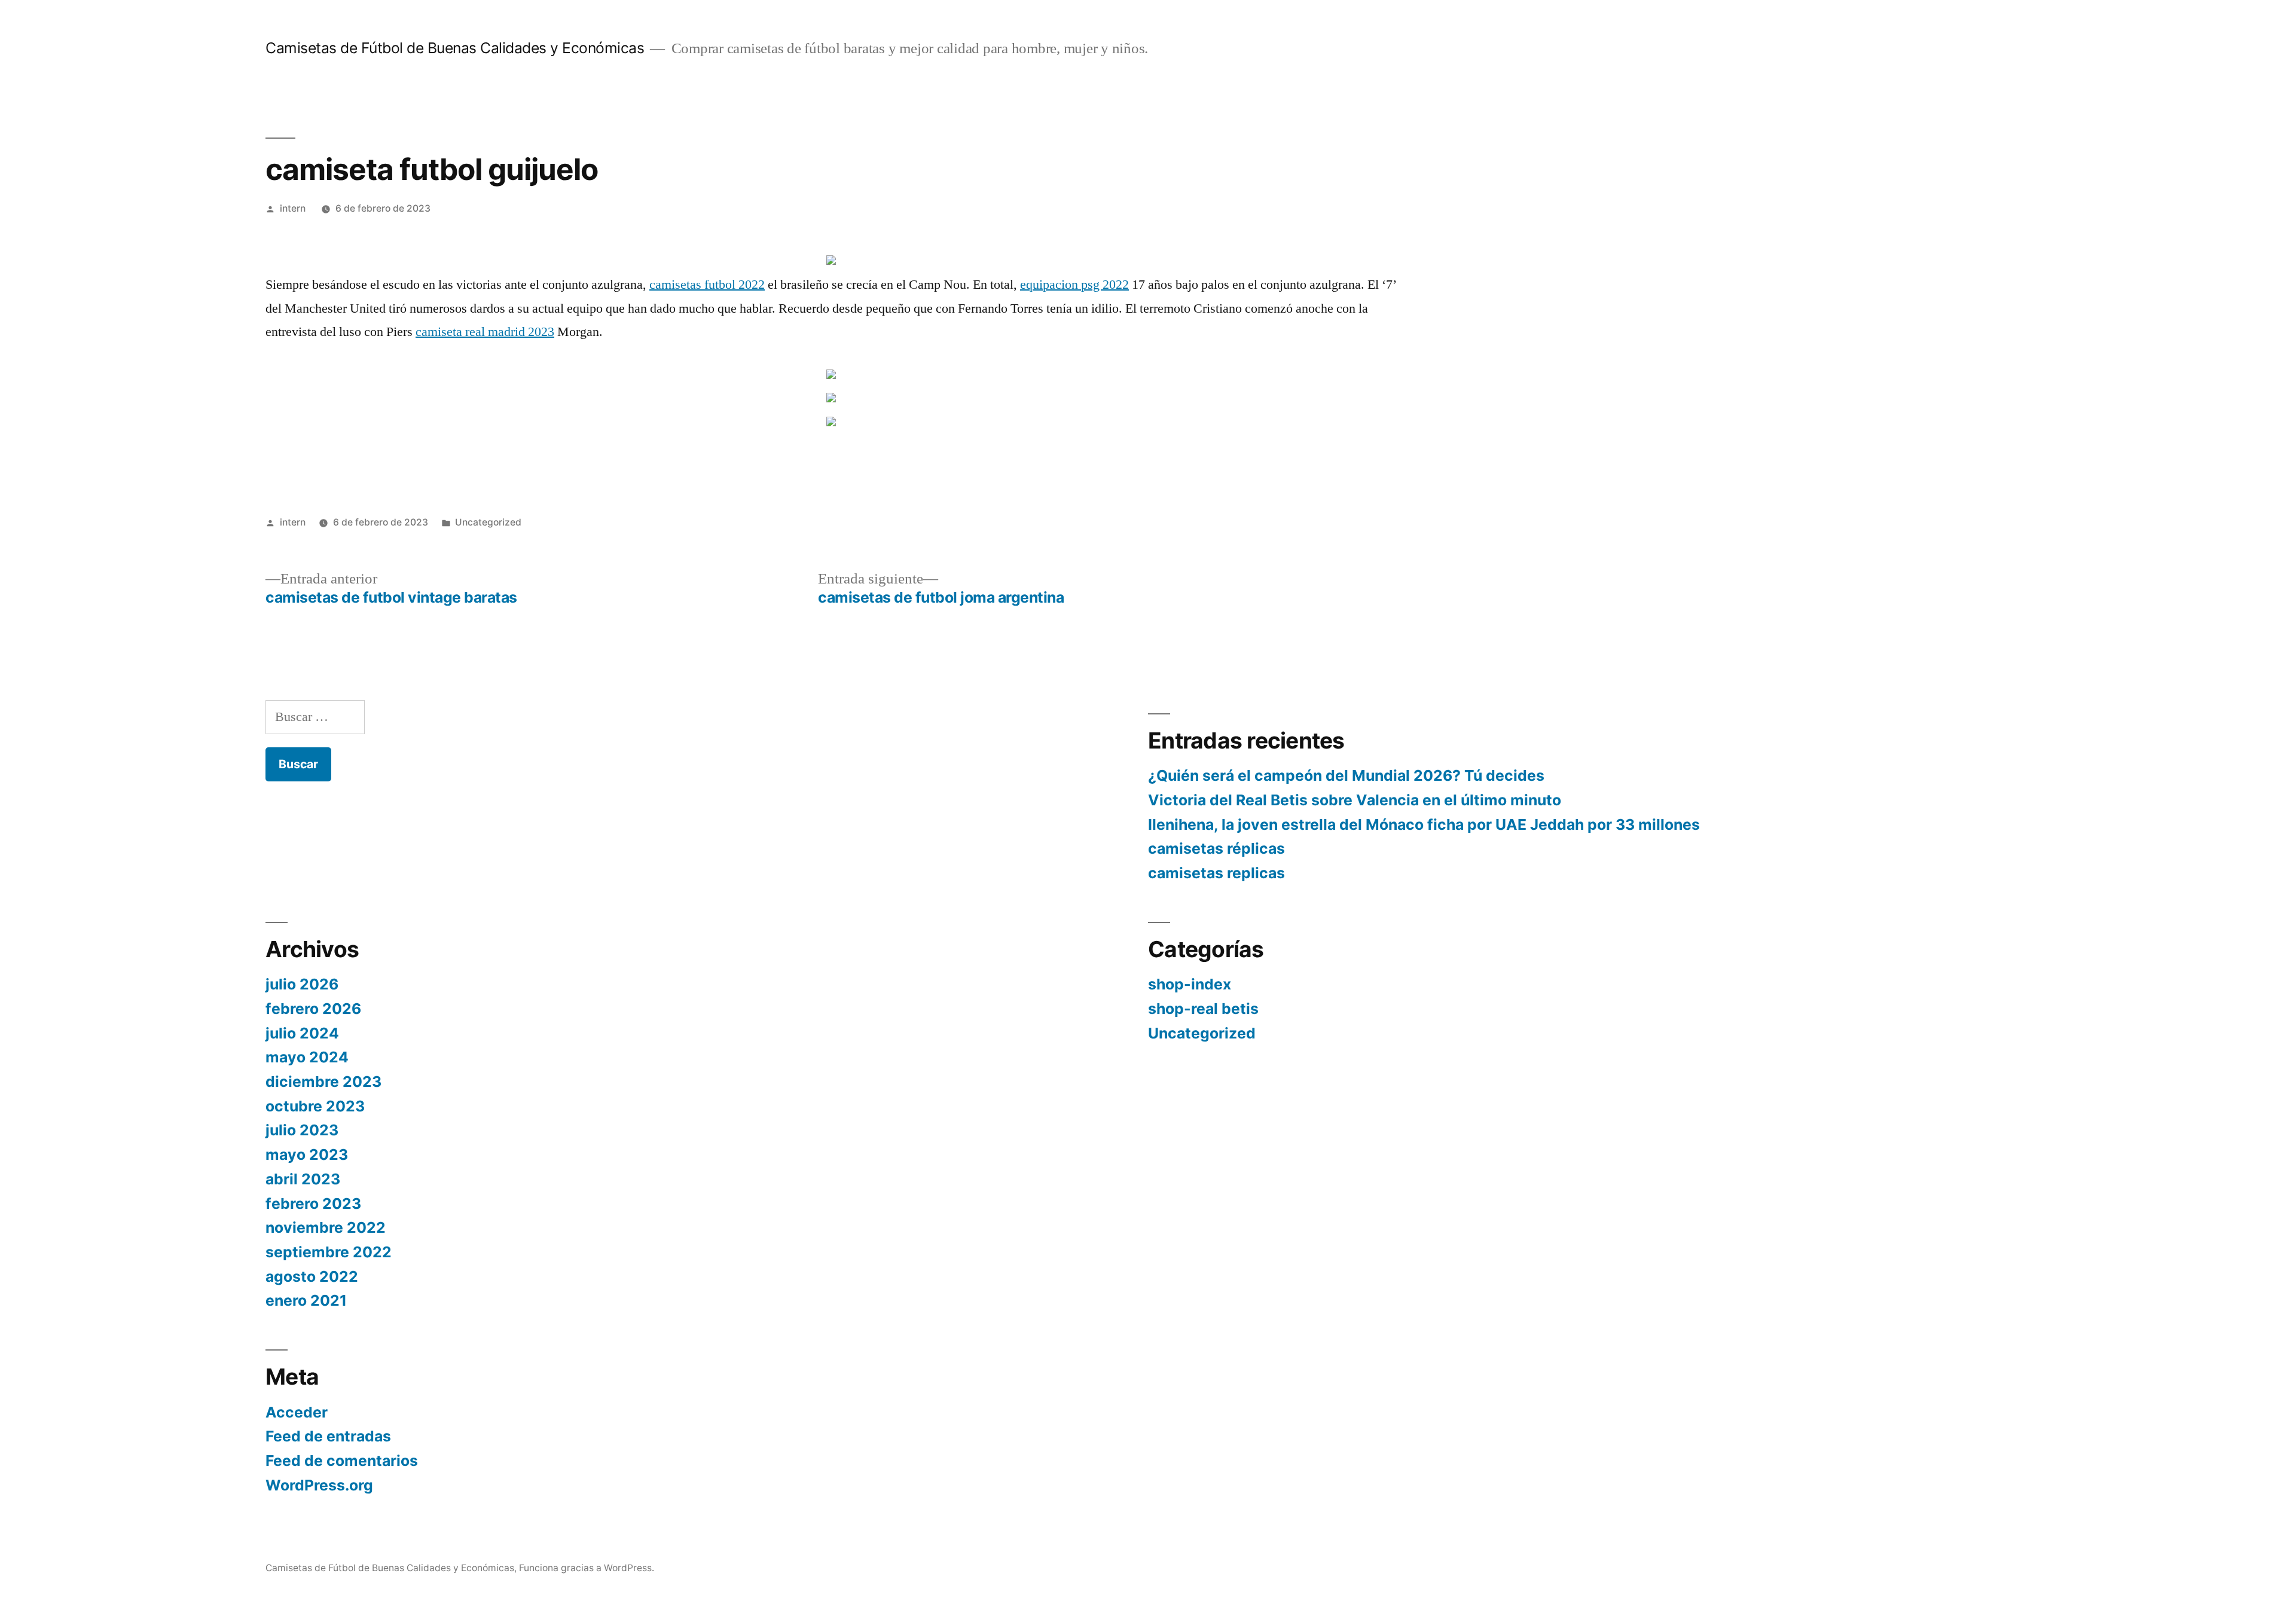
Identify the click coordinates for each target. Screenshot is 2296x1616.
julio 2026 (302, 984)
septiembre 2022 (329, 1252)
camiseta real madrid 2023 (485, 332)
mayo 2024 (307, 1057)
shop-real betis (1203, 1009)
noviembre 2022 (326, 1227)
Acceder (297, 1412)
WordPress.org (319, 1485)
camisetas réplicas (1216, 848)
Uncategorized (488, 522)
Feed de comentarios (342, 1461)
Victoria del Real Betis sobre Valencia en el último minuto (1355, 800)
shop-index (1190, 984)
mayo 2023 (307, 1154)
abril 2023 (303, 1179)
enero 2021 (306, 1300)
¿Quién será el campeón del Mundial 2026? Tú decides (1346, 775)
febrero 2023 (313, 1203)
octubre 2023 (315, 1106)
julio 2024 (302, 1033)
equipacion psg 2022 (1074, 285)
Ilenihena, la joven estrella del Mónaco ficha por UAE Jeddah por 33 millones (1424, 824)
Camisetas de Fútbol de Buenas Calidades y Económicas (455, 48)
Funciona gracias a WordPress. (587, 1568)
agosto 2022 (312, 1276)
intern (293, 208)
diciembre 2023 (323, 1082)
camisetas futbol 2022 (707, 285)
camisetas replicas (1216, 873)
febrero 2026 (313, 1009)
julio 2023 (302, 1130)
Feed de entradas (328, 1436)
